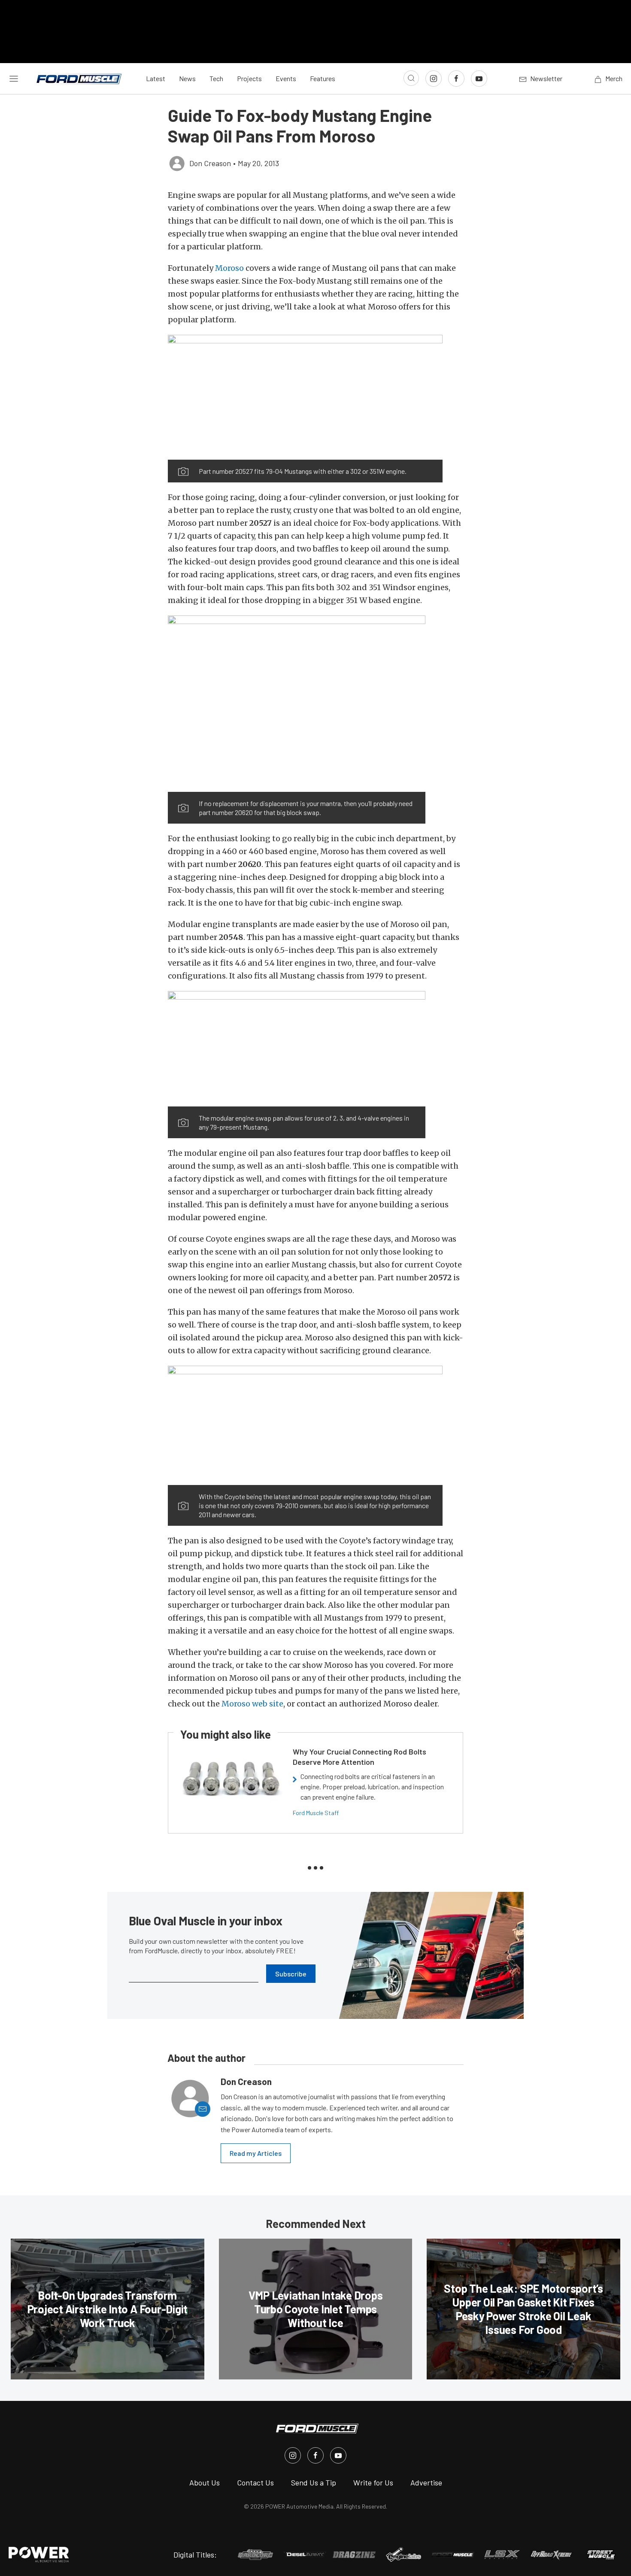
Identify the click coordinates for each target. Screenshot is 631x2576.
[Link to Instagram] (434, 79)
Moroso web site (252, 1704)
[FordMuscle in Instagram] (293, 2455)
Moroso (229, 268)
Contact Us (255, 2482)
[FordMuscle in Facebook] (315, 2455)
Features (323, 78)
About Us (205, 2482)
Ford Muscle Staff (316, 1813)
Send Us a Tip (314, 2482)
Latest (156, 78)
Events (286, 78)
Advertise (426, 2482)
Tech (216, 78)
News (187, 78)
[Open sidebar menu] (14, 79)
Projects (249, 78)
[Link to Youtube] (479, 79)
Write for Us (373, 2482)
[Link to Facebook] (456, 79)
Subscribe (291, 1974)
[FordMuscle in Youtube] (338, 2455)
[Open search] (411, 78)
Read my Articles (256, 2153)
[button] (305, 397)
